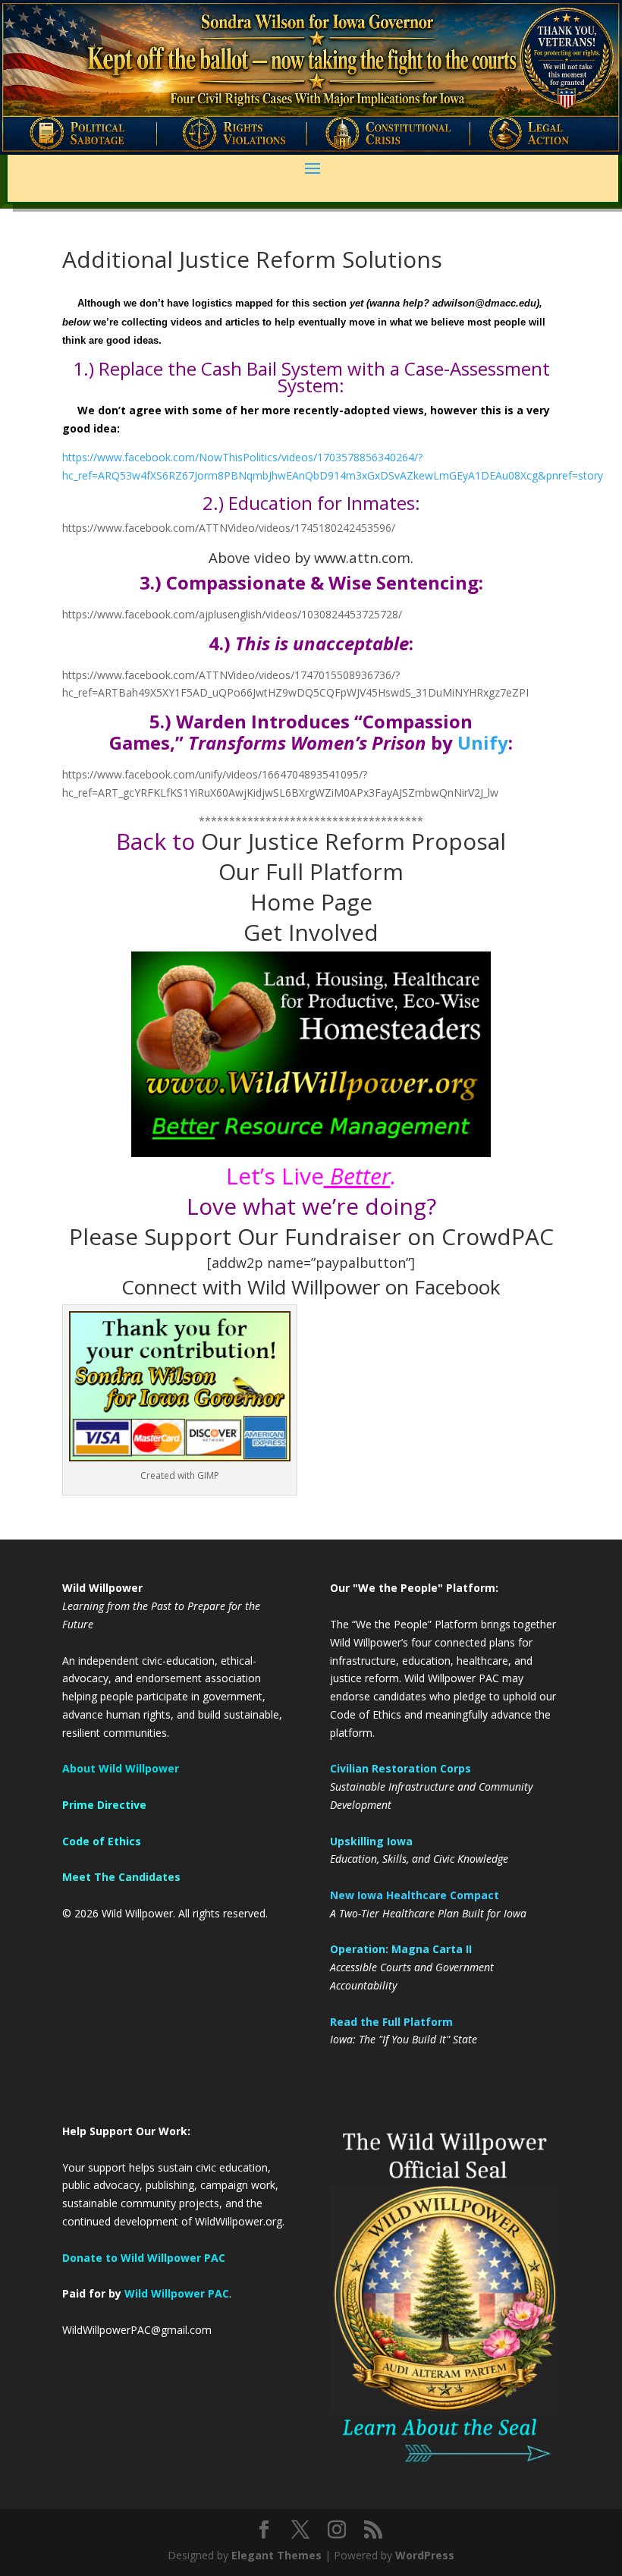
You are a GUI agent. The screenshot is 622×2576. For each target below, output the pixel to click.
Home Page (311, 902)
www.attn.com (362, 557)
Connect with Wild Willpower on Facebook (311, 1287)
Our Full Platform (311, 871)
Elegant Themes (276, 2555)
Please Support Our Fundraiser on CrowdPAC (311, 1236)
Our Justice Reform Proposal (353, 841)
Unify (483, 742)
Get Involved (311, 932)
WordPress (425, 2555)
